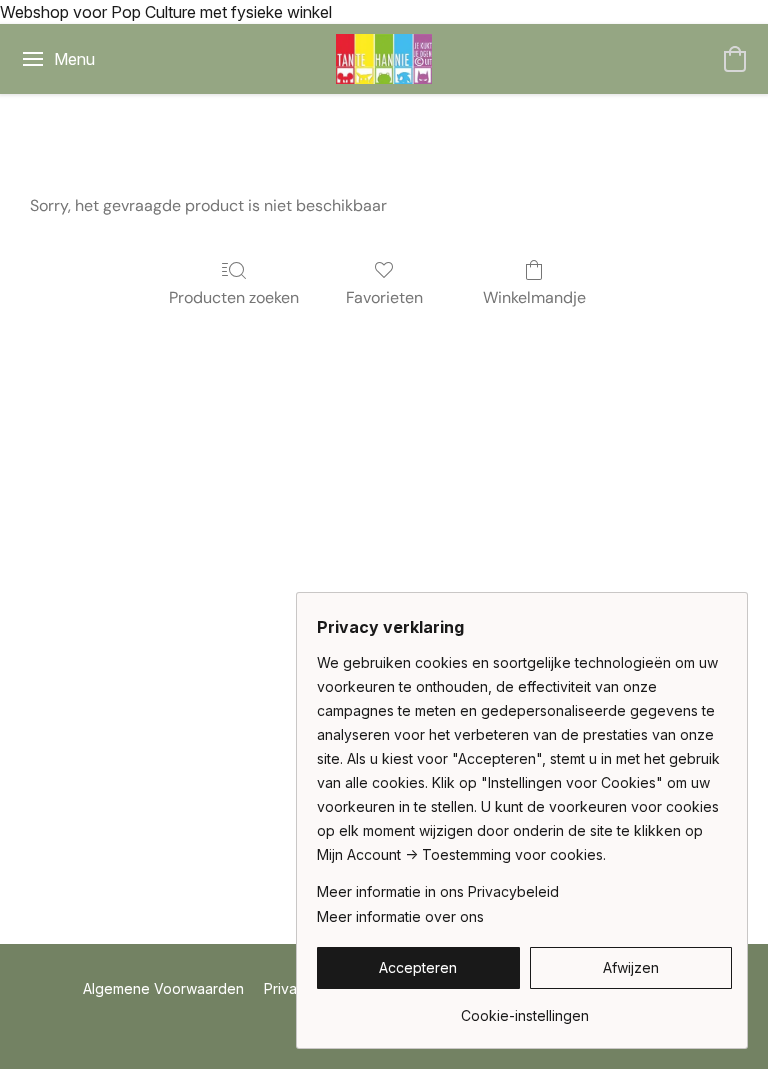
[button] (384, 59)
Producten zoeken (234, 297)
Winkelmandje (534, 297)
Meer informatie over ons (400, 916)
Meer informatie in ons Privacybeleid (438, 891)
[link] (524, 1008)
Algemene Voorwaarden (163, 988)
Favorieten (384, 297)
